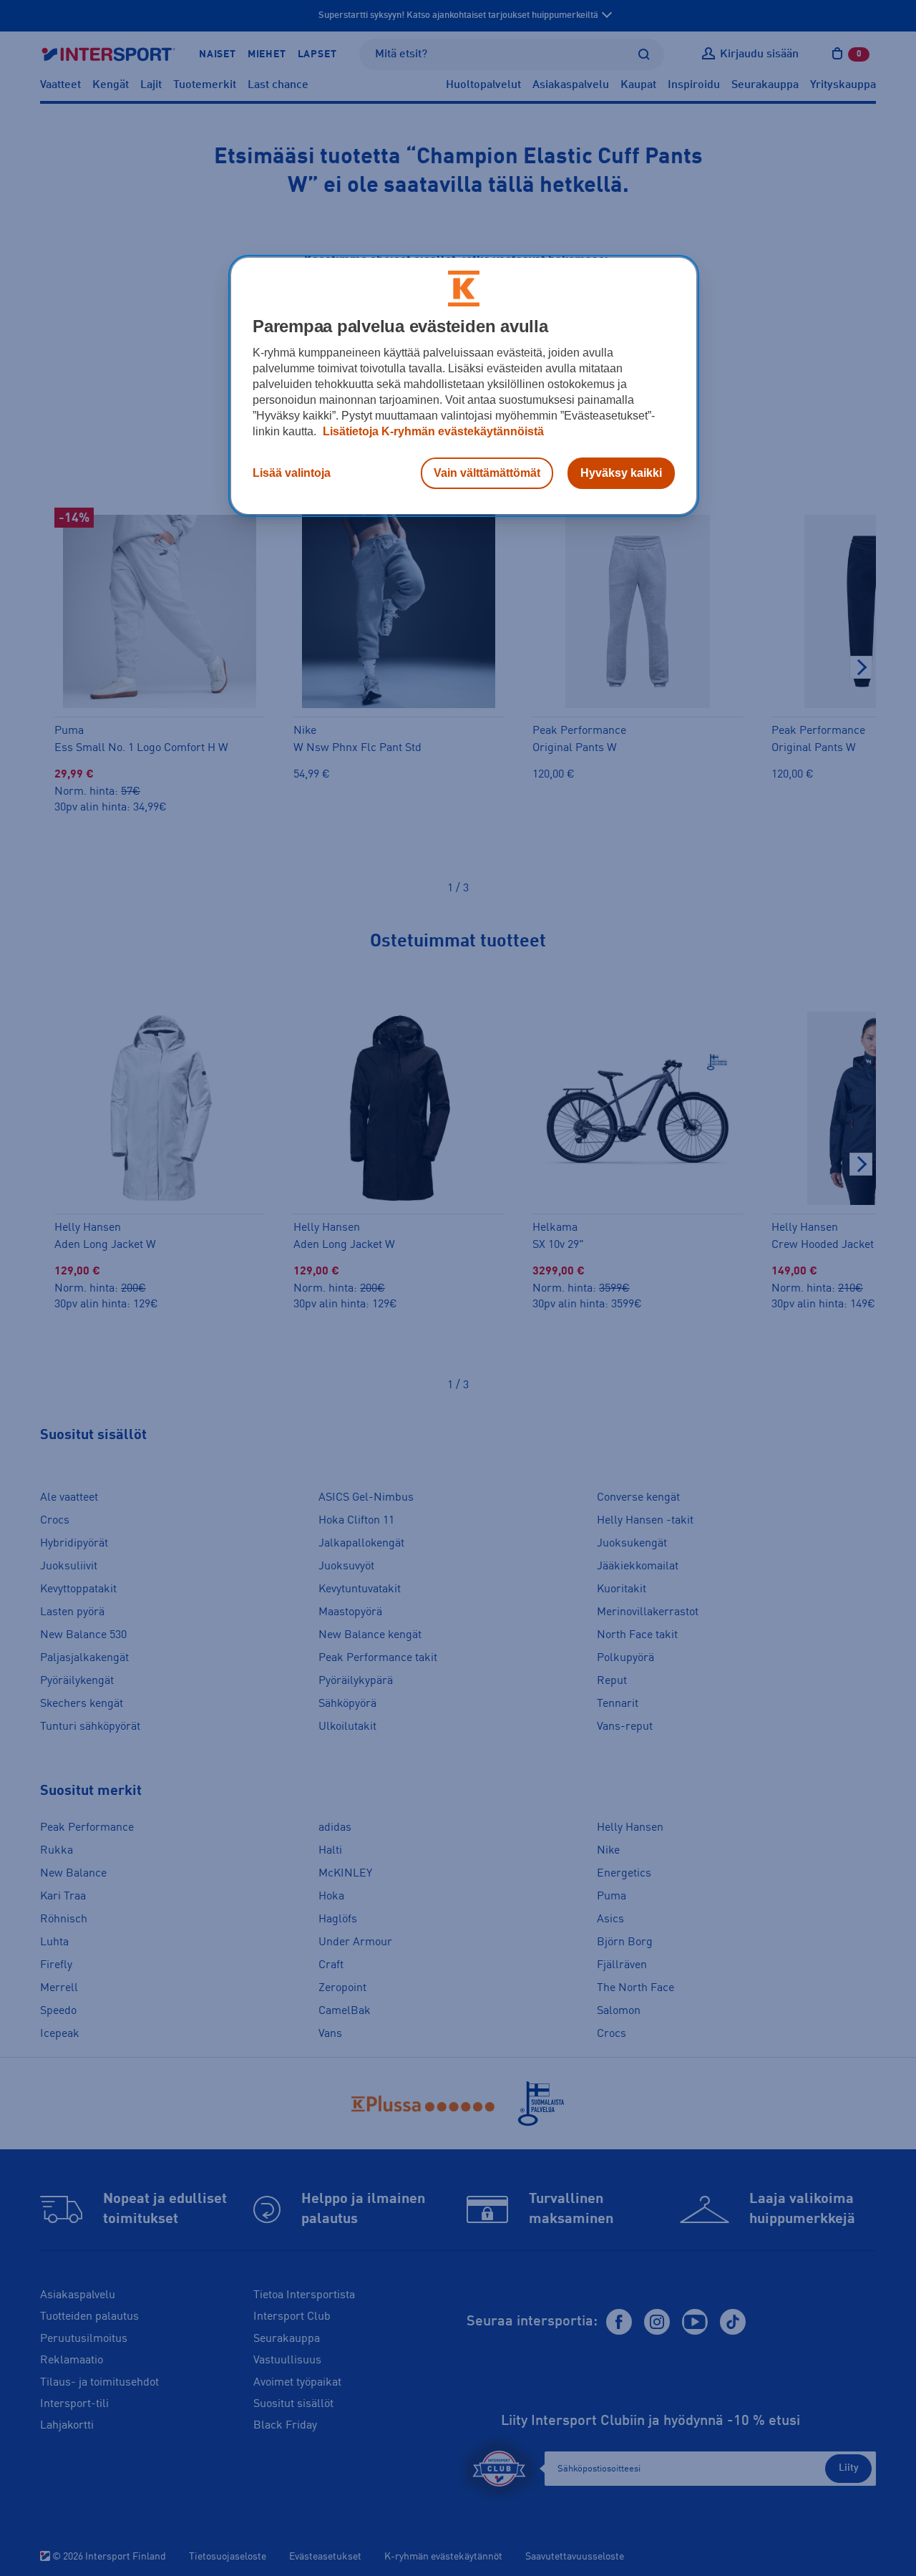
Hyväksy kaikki (621, 473)
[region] (464, 386)
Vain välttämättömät (487, 473)
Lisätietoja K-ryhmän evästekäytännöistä (432, 431)
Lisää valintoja (292, 473)
